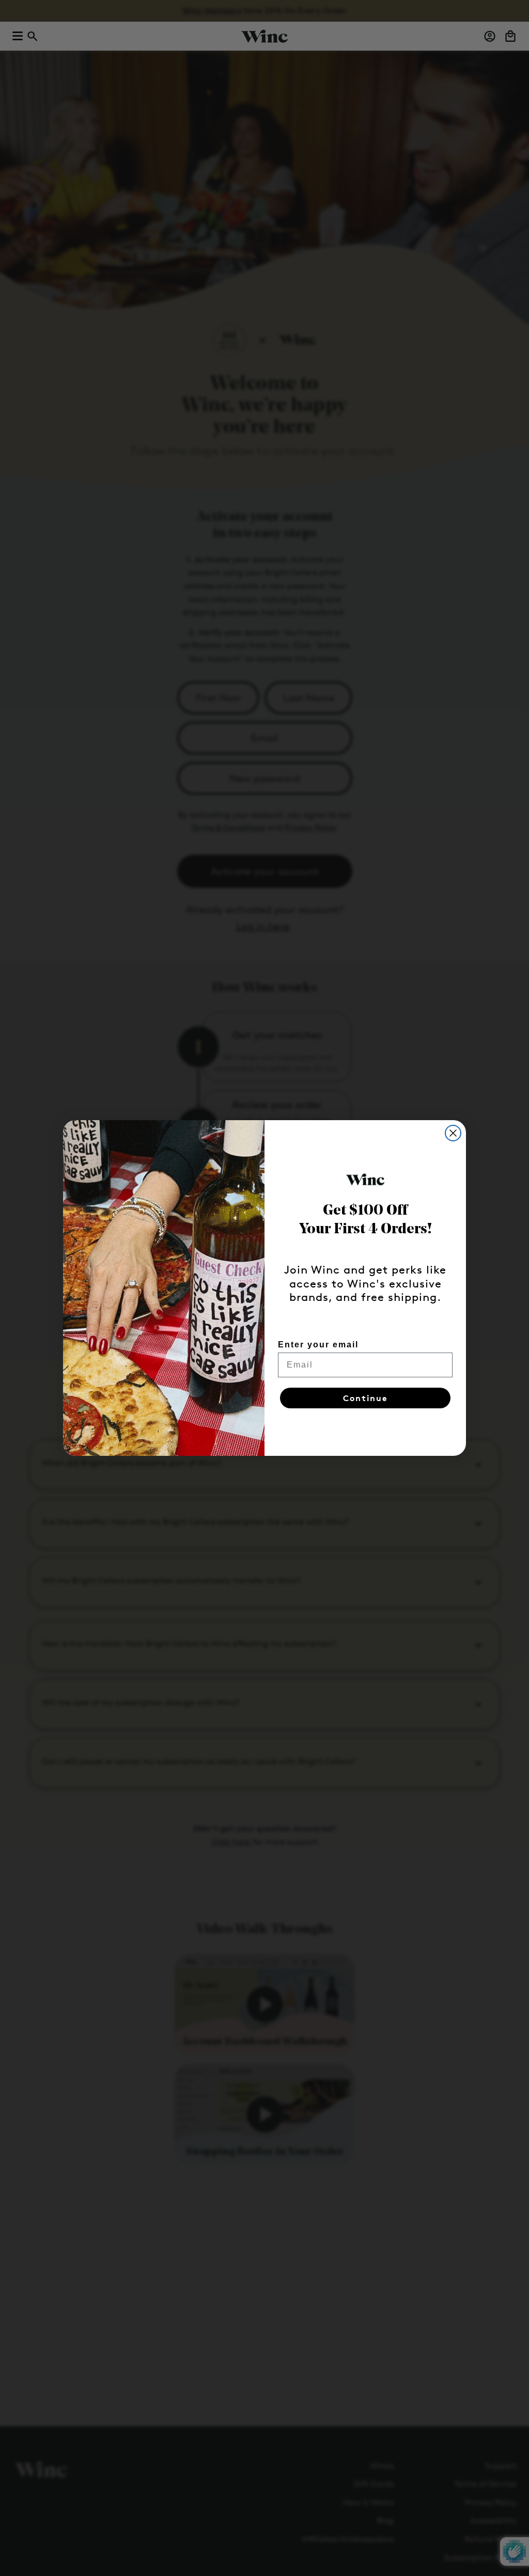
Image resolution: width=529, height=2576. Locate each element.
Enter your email (318, 1345)
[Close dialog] (453, 1133)
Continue (365, 1398)
